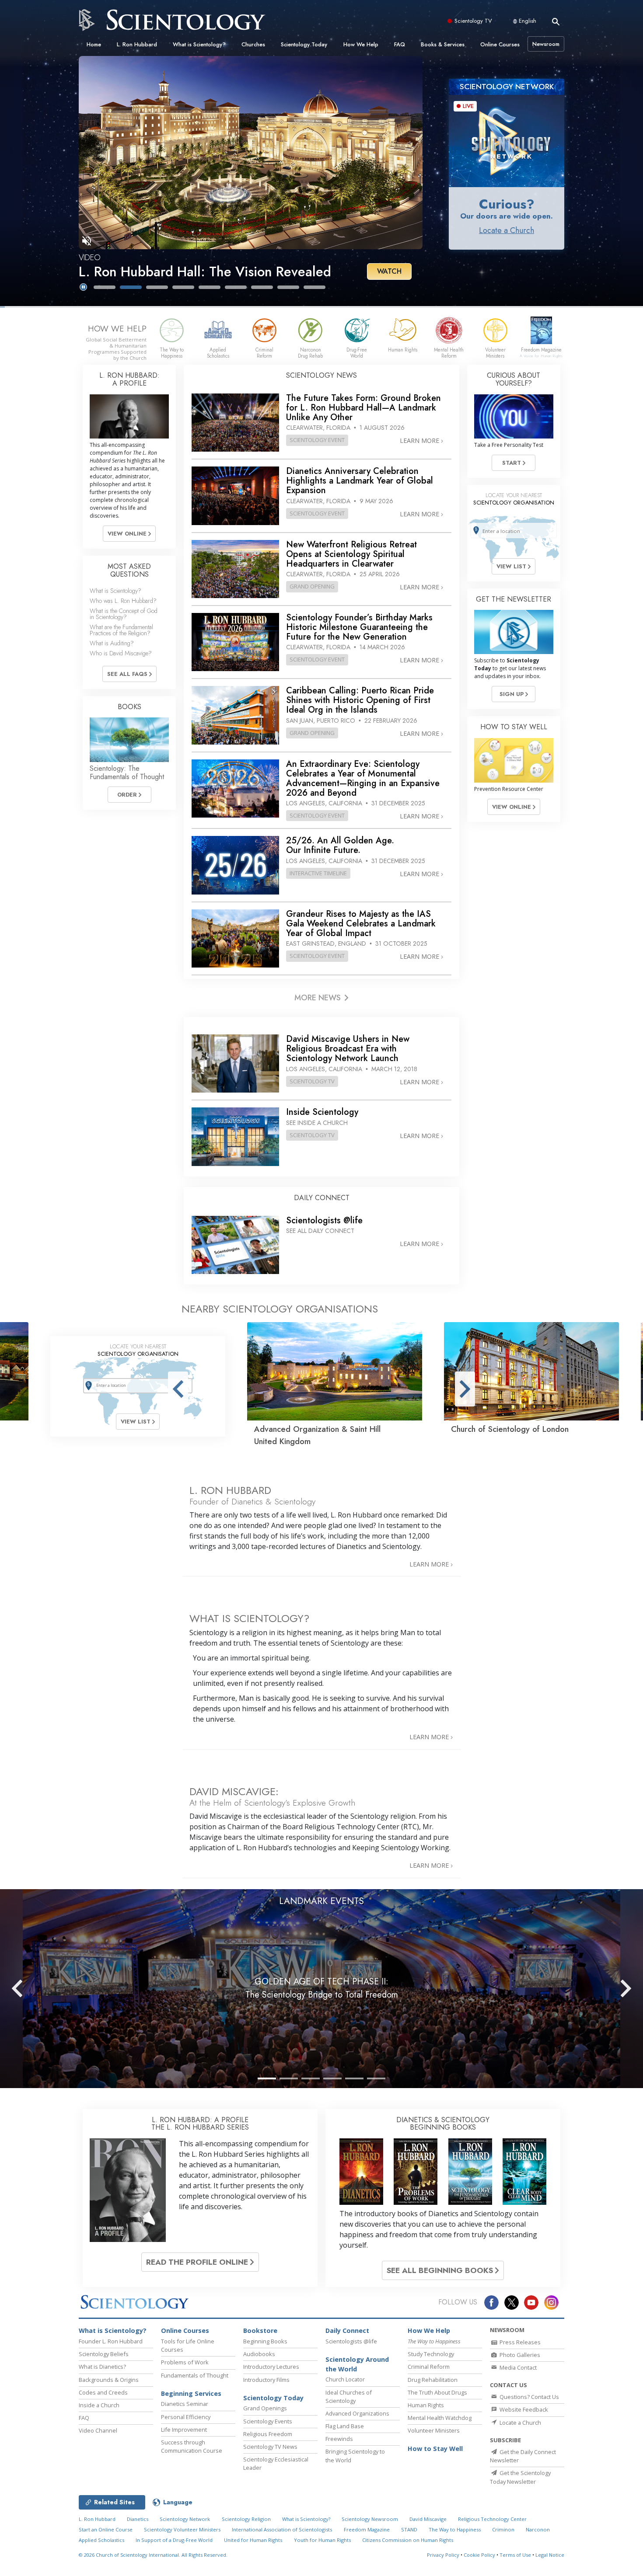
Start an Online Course (106, 2529)
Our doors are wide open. (507, 216)
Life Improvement (184, 2430)
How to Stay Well (435, 2449)
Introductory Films (266, 2380)
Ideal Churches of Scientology (349, 2397)
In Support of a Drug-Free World (174, 2540)
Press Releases (519, 2342)
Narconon (538, 2529)
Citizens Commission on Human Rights (408, 2540)
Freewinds (339, 2439)
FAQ (400, 44)
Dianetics (138, 2519)
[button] (105, 287)
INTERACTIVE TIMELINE (318, 873)
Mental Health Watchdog (440, 2418)
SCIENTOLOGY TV (312, 1081)
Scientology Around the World (357, 2364)
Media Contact (517, 2367)
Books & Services (443, 44)
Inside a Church (99, 2405)
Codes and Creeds (103, 2392)
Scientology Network (185, 2519)
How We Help (361, 44)
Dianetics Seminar (185, 2404)
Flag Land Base (345, 2426)
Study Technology (431, 2354)
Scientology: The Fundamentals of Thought (127, 773)
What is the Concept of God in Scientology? (124, 614)
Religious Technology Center (492, 2519)
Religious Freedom (268, 2434)
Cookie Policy (479, 2555)
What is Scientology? (199, 44)
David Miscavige (428, 2519)
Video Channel (98, 2430)
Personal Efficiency (186, 2417)
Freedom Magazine (367, 2529)
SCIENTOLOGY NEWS (321, 375)
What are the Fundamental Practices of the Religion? (121, 630)
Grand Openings (265, 2408)
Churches (253, 44)
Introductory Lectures (271, 2367)
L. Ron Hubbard (137, 44)
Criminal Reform (429, 2367)
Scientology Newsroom (370, 2519)
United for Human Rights (253, 2540)
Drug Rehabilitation (433, 2380)
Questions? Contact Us (529, 2397)
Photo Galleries (519, 2355)
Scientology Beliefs (104, 2354)
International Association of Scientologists (282, 2529)
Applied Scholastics (101, 2540)
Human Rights (426, 2405)
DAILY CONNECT (322, 1198)
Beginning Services (191, 2393)
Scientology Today (304, 44)
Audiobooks (259, 2354)
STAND (409, 2529)
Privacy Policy (443, 2555)
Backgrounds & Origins (109, 2380)
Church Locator (345, 2379)
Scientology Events (268, 2421)
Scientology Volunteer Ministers (182, 2529)
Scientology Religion (246, 2519)
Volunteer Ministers (434, 2430)
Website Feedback (523, 2409)
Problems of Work (185, 2362)
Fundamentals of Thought (195, 2375)
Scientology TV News (270, 2447)
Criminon (503, 2529)
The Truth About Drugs (437, 2392)
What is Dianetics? (102, 2367)
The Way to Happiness (455, 2529)
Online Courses (500, 44)
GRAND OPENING (312, 586)
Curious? (507, 204)
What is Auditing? (112, 643)
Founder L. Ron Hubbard (111, 2341)
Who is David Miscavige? (121, 653)
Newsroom (546, 44)
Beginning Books (265, 2341)
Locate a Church (507, 230)
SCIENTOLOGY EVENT (317, 440)
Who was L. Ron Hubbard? (123, 601)
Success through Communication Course (192, 2446)
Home (94, 44)
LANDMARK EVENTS (321, 1901)
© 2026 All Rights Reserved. (153, 2555)
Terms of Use (515, 2555)
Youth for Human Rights (322, 2540)
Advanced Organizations (357, 2413)
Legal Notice (550, 2555)
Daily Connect (347, 2331)
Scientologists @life (351, 2341)
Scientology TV (473, 21)
